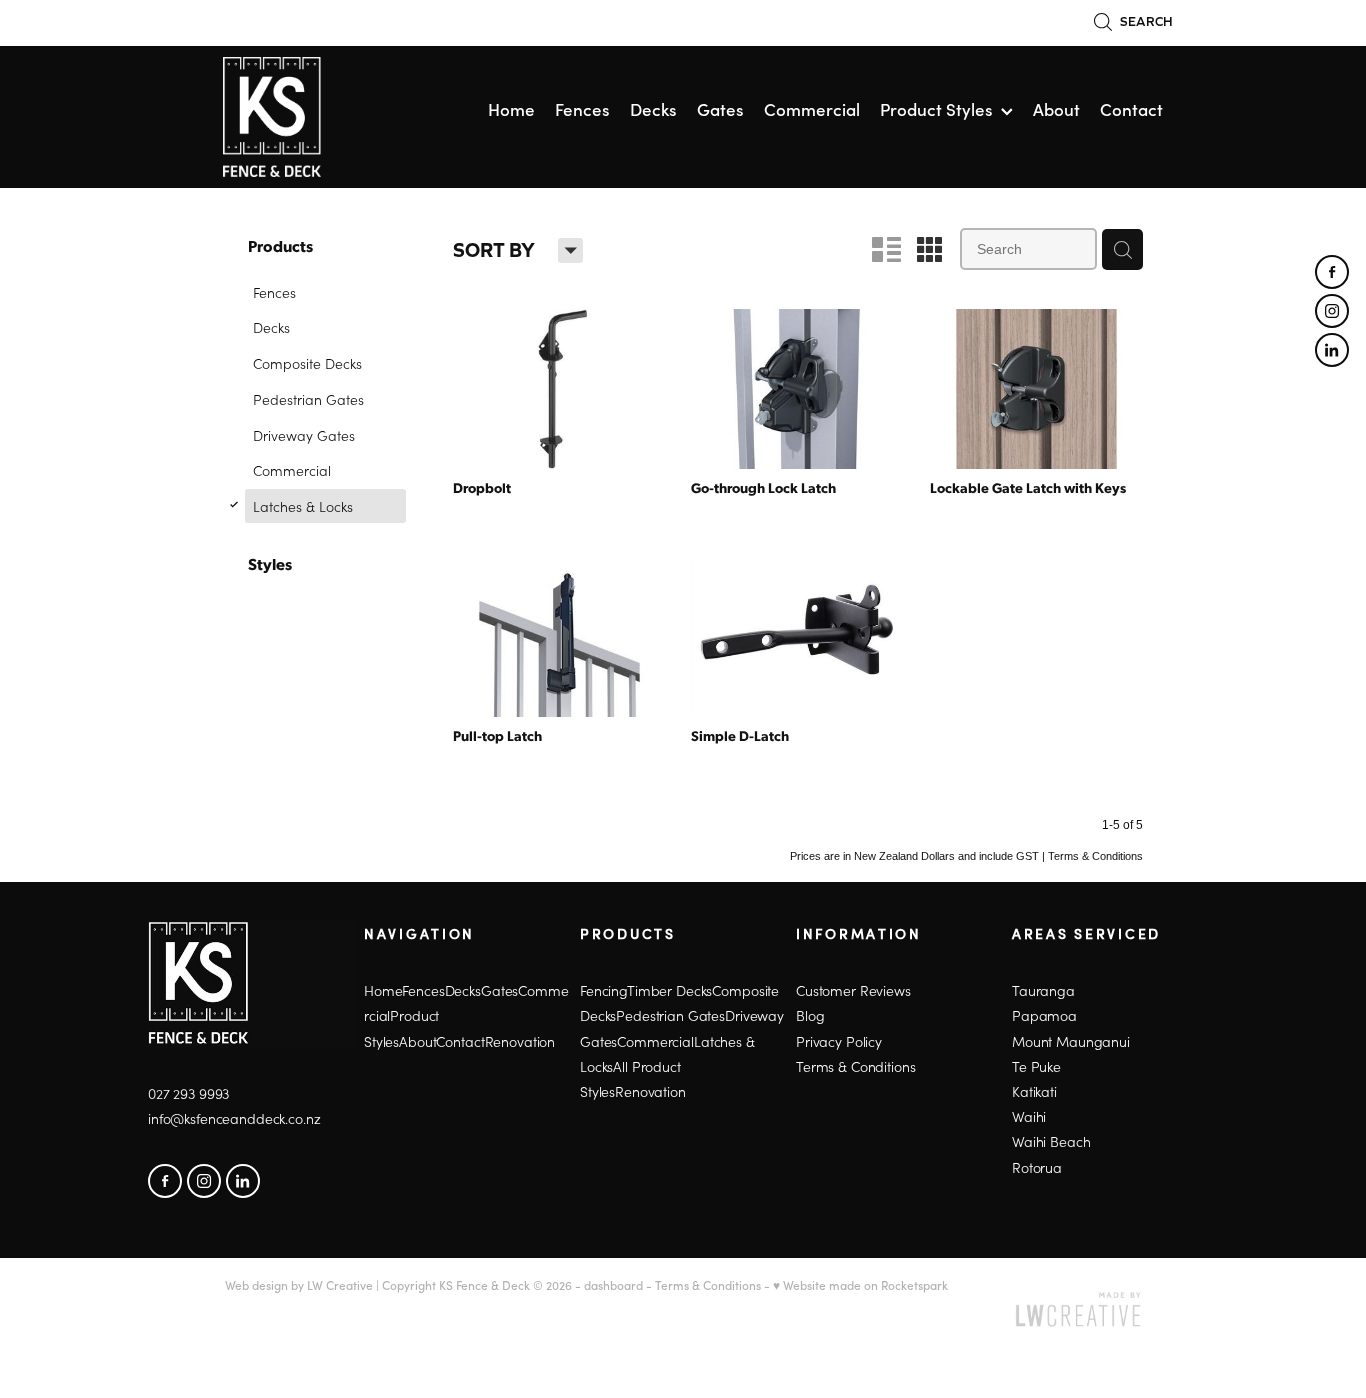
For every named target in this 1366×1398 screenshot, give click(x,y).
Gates (499, 990)
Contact (460, 1041)
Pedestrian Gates (670, 1015)
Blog (810, 1015)
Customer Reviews (853, 990)
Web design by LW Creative (299, 1285)
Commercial (655, 1041)
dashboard (613, 1285)
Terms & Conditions (855, 1066)
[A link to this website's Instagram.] (1332, 311)
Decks (463, 990)
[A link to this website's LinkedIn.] (1332, 350)
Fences (423, 990)
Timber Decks (669, 990)
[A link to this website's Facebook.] (1332, 272)
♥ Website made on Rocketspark (860, 1285)
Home (383, 990)
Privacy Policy (839, 1041)
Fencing (603, 990)
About (417, 1041)
